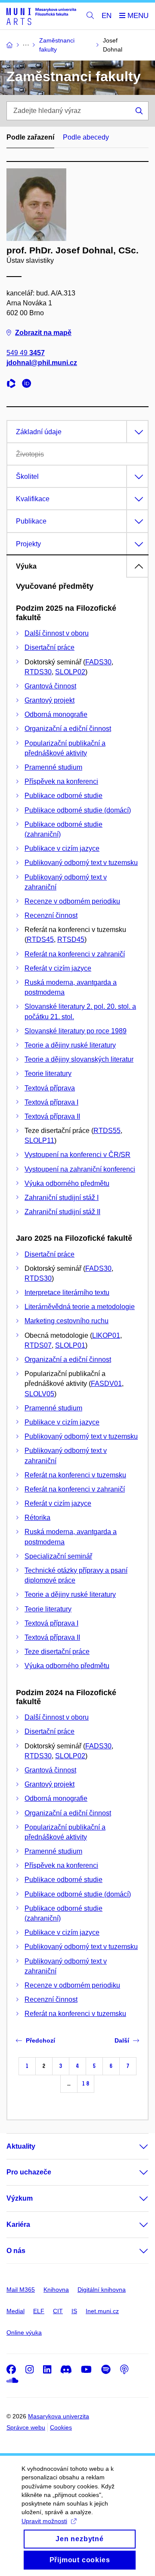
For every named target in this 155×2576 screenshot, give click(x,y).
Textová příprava (50, 1088)
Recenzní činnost (51, 915)
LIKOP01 (106, 1335)
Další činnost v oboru (57, 633)
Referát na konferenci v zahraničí (75, 954)
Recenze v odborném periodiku (72, 901)
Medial (15, 2311)
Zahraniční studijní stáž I (62, 1198)
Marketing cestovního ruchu (67, 1321)
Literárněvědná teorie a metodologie (80, 1307)
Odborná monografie (56, 714)
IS (74, 2311)
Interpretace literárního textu (67, 1293)
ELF (39, 2311)
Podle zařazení (30, 137)
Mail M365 (21, 2290)
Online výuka (24, 2332)
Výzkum (20, 2198)
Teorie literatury (48, 1073)
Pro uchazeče (29, 2172)
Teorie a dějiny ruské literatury (70, 1045)
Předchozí (40, 2040)
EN (107, 16)
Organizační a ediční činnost (68, 729)
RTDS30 (38, 672)
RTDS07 (38, 1345)
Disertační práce (50, 647)
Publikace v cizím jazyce (62, 848)
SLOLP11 (39, 1140)
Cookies (61, 2427)
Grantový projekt (50, 700)
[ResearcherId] (13, 385)
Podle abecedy (86, 137)
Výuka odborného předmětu (67, 1183)
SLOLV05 (39, 1394)
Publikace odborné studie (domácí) (78, 810)
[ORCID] (29, 385)
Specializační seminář (58, 1556)
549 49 (26, 353)
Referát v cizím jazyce (58, 968)
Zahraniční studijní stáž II (62, 1212)
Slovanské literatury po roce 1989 (76, 1031)
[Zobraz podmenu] (135, 2147)
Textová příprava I (51, 1102)
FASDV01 (106, 1384)
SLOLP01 (70, 1345)
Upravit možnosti (44, 2521)
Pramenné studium (53, 767)
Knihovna (56, 2290)
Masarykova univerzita (59, 2416)
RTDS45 (40, 939)
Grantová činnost (50, 686)
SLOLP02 (70, 672)
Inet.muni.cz (102, 2311)
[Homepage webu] (41, 16)
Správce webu (26, 2427)
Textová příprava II (52, 1116)
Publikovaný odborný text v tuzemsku (81, 863)
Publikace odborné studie (64, 796)
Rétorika (37, 1518)
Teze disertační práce (57, 1652)
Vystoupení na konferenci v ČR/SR (77, 1155)
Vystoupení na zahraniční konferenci (80, 1169)
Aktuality (21, 2146)
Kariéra (18, 2224)
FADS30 (98, 662)
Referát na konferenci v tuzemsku (75, 1475)
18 (86, 2084)
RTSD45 (71, 939)
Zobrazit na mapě (43, 333)
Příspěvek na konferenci (61, 781)
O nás (16, 2251)
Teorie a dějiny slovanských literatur (79, 1059)
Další (122, 2040)
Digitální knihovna (102, 2290)
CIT (58, 2311)
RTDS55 (107, 1131)
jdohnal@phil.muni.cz (42, 363)
